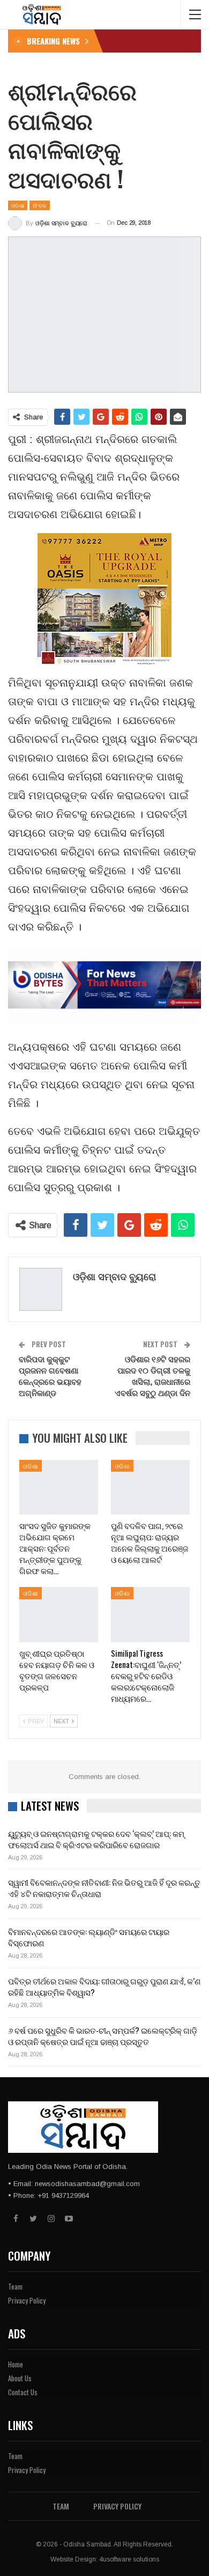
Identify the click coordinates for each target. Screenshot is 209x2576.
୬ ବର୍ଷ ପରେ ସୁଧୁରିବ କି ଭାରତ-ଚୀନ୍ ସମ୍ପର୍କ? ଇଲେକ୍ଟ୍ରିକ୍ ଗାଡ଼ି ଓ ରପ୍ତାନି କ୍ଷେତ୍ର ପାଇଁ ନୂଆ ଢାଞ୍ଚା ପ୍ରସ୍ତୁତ (103, 2036)
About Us (20, 2378)
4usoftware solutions (129, 2559)
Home (16, 2364)
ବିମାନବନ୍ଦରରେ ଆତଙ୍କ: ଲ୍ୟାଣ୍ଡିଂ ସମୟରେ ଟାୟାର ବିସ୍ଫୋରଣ (89, 1937)
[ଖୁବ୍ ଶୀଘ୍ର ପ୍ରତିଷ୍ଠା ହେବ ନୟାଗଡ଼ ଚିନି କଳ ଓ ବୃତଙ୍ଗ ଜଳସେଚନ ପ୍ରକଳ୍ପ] (59, 1615)
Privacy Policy (27, 2300)
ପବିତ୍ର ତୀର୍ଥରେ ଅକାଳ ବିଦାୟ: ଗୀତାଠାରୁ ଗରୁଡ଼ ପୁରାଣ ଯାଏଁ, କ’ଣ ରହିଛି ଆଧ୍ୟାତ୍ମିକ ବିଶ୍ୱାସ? (104, 1986)
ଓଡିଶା (18, 205)
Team (15, 2286)
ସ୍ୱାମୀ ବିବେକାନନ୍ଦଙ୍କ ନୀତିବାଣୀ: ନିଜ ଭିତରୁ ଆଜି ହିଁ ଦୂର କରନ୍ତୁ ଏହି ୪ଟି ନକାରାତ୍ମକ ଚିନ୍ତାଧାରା (104, 1888)
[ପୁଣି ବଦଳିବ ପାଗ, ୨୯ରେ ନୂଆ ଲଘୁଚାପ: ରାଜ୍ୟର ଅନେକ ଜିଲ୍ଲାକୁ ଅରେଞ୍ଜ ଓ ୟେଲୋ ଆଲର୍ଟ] (150, 1488)
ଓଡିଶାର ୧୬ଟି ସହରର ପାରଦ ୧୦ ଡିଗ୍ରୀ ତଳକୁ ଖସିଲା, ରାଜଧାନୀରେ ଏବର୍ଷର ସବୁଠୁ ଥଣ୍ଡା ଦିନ (152, 1375)
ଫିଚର (40, 205)
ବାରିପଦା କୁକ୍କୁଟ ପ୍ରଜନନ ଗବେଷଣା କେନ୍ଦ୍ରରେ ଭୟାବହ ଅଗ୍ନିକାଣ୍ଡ (50, 1375)
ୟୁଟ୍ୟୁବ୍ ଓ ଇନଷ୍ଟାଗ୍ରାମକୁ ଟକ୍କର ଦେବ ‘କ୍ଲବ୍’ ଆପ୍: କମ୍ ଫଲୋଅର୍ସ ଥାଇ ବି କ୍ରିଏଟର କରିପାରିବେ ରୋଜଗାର (96, 1839)
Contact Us (23, 2392)
